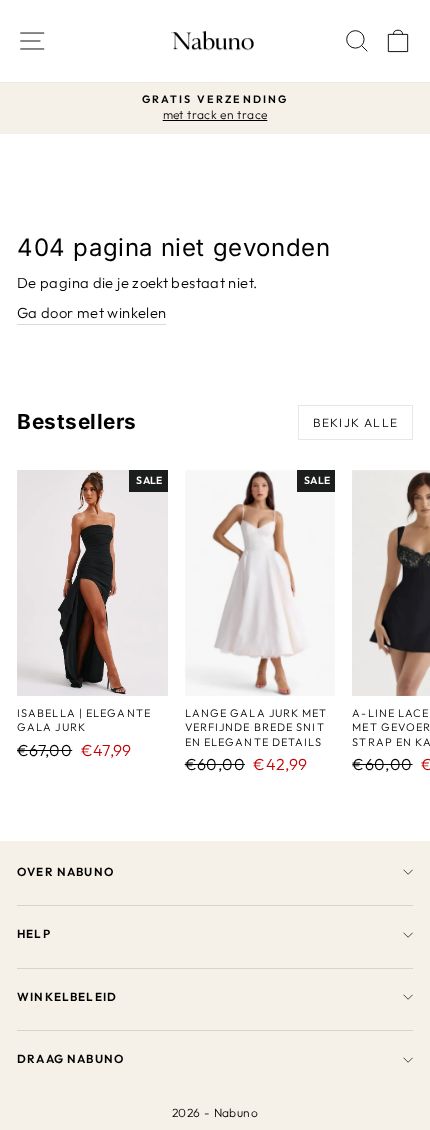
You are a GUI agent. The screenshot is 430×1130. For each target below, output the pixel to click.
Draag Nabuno (70, 1058)
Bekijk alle (355, 422)
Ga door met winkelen (91, 312)
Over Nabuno (65, 871)
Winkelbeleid (67, 996)
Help (34, 933)
